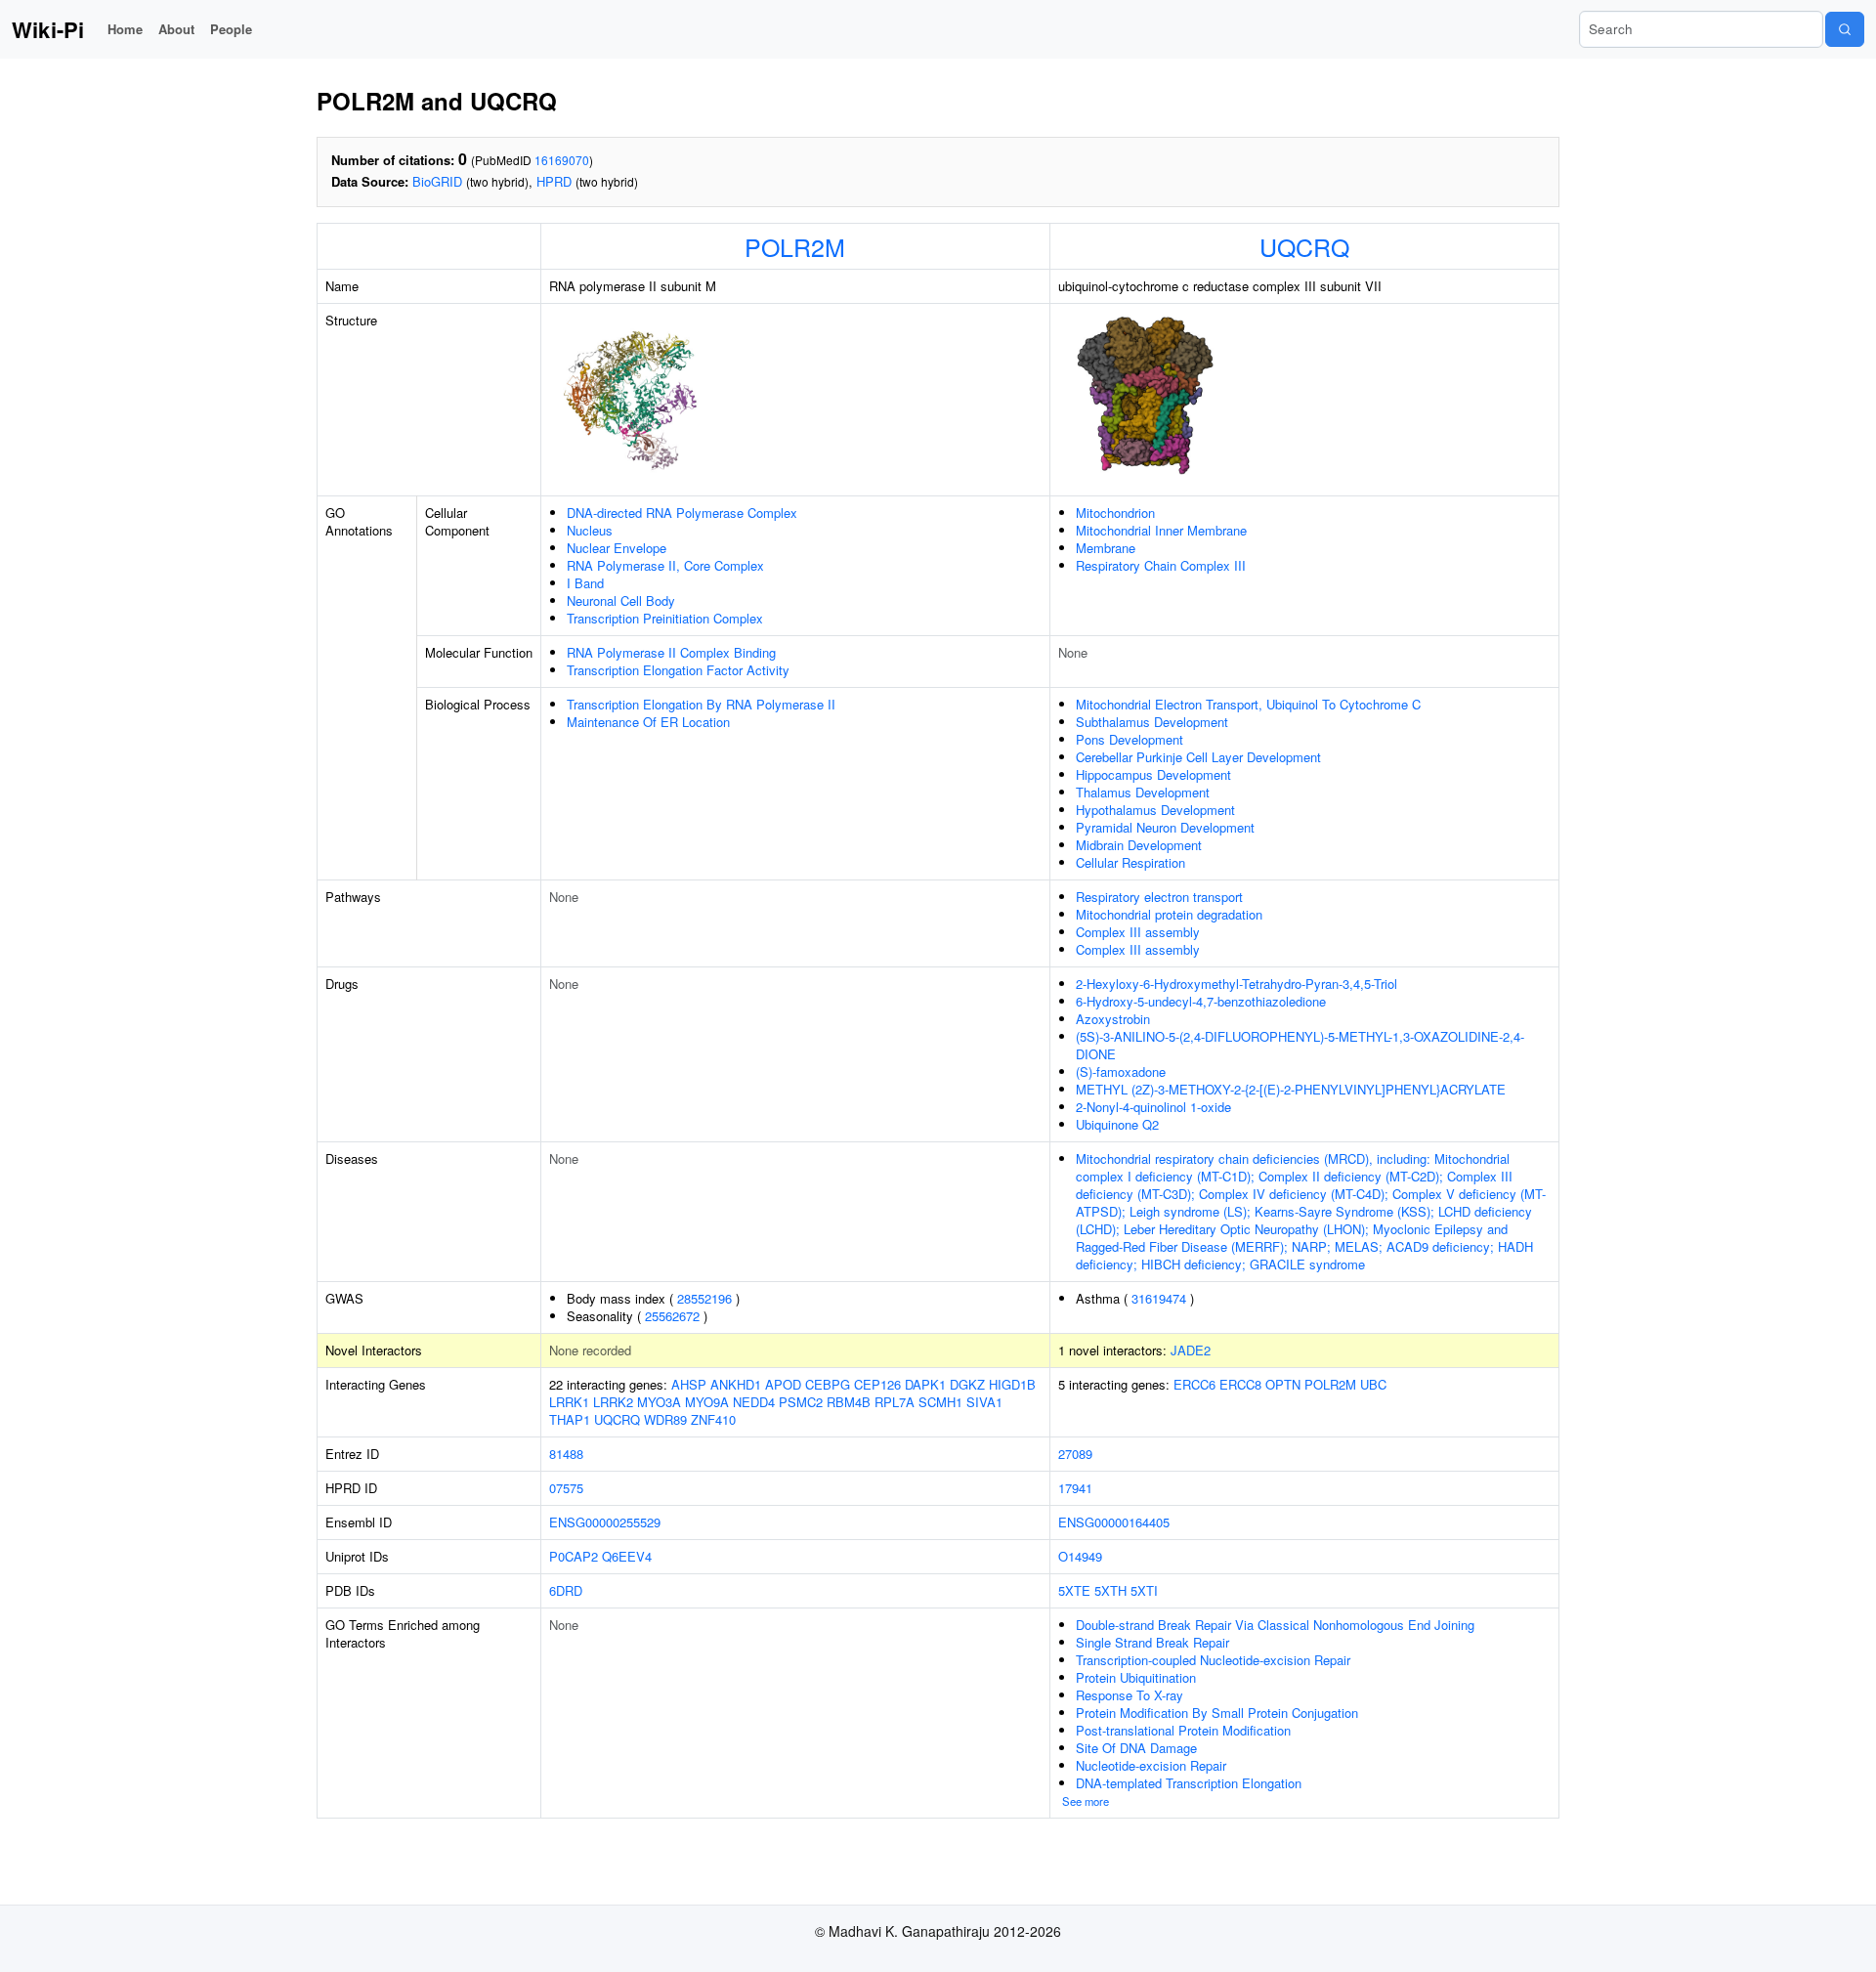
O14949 (1080, 1556)
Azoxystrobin (1113, 1019)
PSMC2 (801, 1402)
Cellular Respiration (1130, 862)
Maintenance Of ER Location (648, 722)
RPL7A (895, 1402)
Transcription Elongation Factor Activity (678, 670)
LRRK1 (569, 1402)
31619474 (1159, 1298)
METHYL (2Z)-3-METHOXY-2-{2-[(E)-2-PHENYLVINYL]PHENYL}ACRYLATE (1291, 1089)
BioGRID (437, 181)
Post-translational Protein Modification (1183, 1730)
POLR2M (795, 246)
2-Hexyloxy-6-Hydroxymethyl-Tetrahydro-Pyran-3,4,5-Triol (1236, 984)
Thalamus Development (1143, 792)
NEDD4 (754, 1402)
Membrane (1106, 548)
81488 (566, 1454)
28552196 (704, 1298)
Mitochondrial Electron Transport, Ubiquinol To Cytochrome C (1248, 704)
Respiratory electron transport (1159, 897)
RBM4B (849, 1402)
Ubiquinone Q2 (1117, 1124)
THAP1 (570, 1419)
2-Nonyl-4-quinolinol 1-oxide (1153, 1107)
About (176, 29)
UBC (1373, 1384)
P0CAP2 (574, 1556)
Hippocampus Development (1153, 774)
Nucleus (590, 530)
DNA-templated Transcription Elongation (1189, 1783)
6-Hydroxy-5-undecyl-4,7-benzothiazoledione (1201, 1001)
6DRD (566, 1590)
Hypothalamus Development (1155, 810)
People (231, 29)
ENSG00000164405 (1114, 1522)
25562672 (672, 1316)
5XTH (1110, 1590)
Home (125, 29)
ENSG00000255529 (605, 1522)
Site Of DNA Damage (1136, 1748)
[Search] (1845, 29)
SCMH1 (940, 1402)
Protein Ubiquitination (1136, 1677)
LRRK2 (613, 1402)
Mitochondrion (1115, 513)
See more (1086, 1801)
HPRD (554, 181)
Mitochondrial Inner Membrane (1161, 530)
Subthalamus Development (1152, 722)
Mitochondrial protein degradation (1169, 914)
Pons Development (1130, 739)
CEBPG (828, 1384)
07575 (566, 1488)
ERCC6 (1194, 1384)
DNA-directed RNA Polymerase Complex (682, 513)
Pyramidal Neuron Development (1165, 827)
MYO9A (707, 1402)
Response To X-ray (1130, 1695)
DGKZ (967, 1384)
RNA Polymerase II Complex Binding (671, 652)
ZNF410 (713, 1419)
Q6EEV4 (627, 1556)
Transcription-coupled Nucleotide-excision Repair (1213, 1660)
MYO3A (659, 1402)
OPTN (1283, 1384)
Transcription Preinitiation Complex (665, 618)
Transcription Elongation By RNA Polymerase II (701, 704)
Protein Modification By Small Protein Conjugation (1217, 1713)
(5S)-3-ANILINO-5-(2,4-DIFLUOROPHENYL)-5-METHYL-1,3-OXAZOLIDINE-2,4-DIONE (1300, 1045)
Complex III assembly (1138, 932)
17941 (1075, 1488)
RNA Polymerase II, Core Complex (665, 565)
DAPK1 (925, 1384)
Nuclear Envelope (617, 548)
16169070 (562, 160)
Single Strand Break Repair (1152, 1642)
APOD (783, 1384)
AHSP (689, 1384)
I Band (585, 583)
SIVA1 (984, 1402)
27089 (1075, 1454)
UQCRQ (1304, 246)
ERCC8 (1240, 1384)
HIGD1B (1012, 1384)
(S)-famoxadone (1121, 1072)
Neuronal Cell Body (621, 600)
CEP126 (877, 1384)
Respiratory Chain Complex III (1161, 565)
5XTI (1144, 1590)
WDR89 (665, 1419)
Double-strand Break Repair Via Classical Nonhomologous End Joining (1275, 1625)
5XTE (1074, 1590)
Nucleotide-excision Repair (1151, 1765)
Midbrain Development (1139, 845)
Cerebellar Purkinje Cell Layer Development (1198, 757)
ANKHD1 (736, 1384)
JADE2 (1191, 1350)
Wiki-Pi (48, 29)
